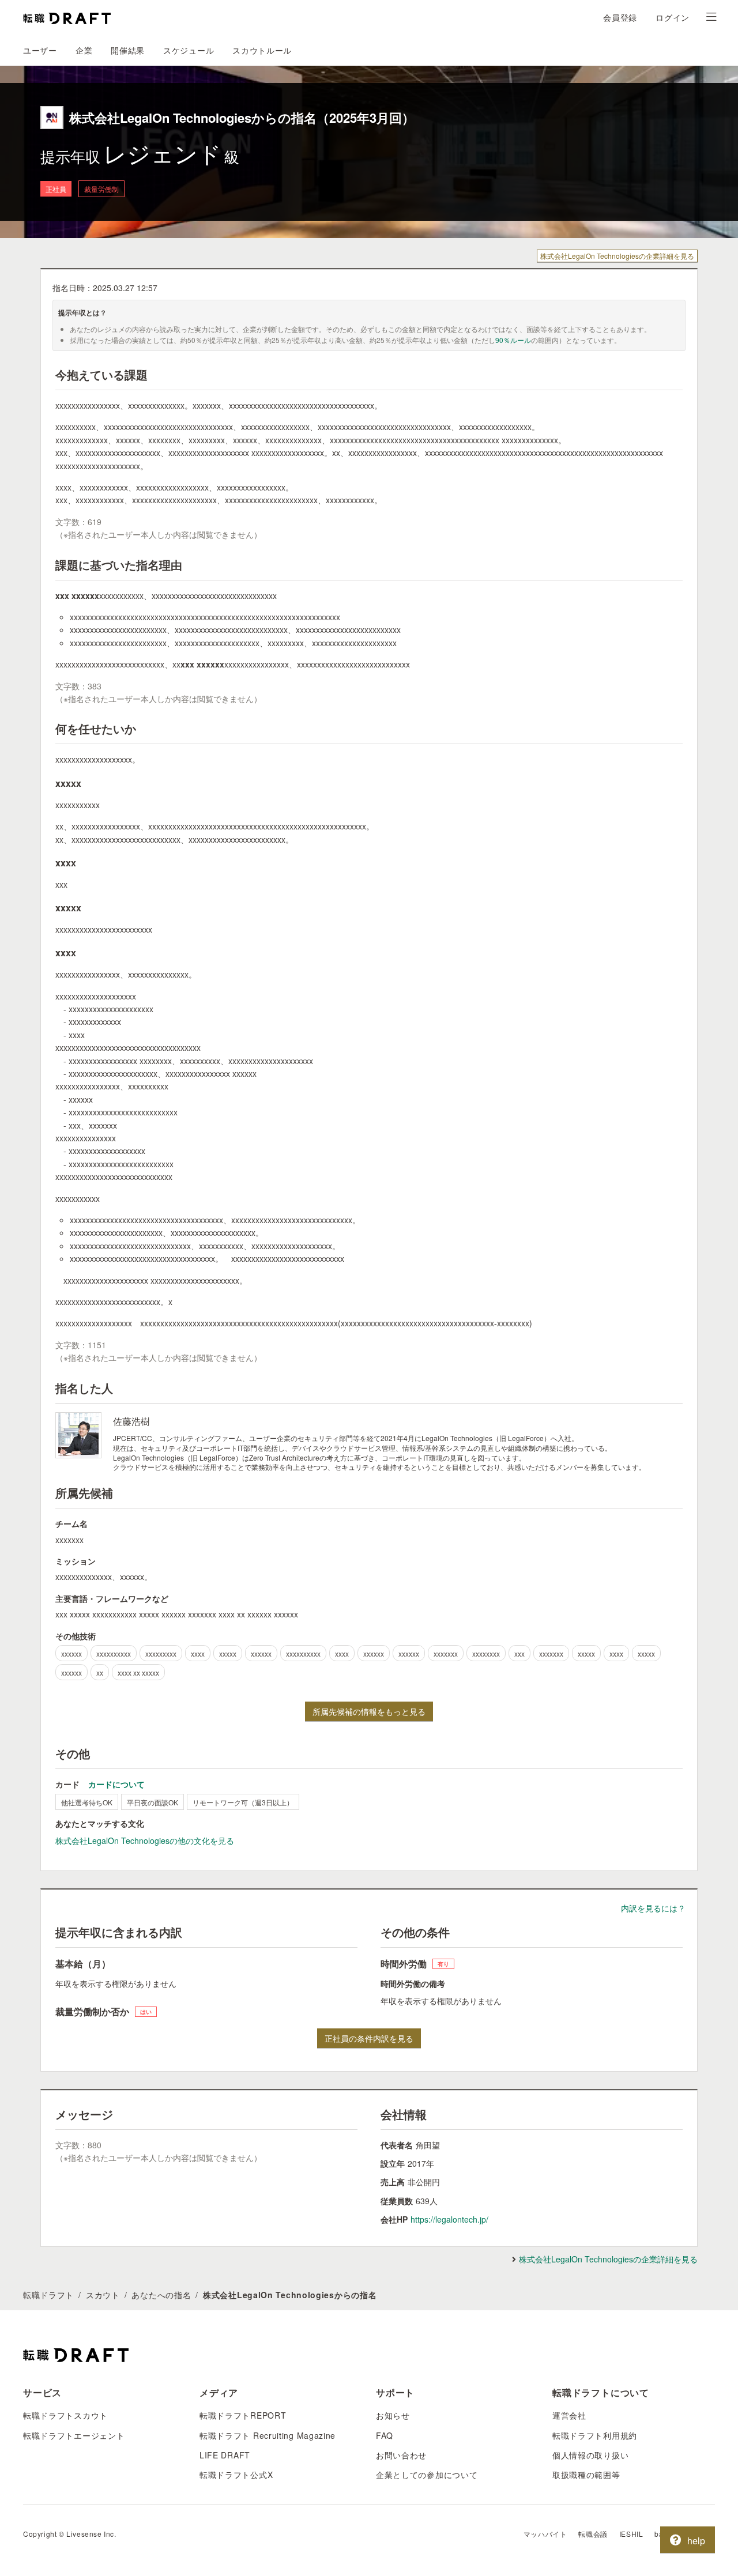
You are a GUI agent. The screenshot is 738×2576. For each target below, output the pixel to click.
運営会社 (569, 2415)
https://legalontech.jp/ (449, 2219)
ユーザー (40, 50)
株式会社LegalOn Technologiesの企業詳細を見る (617, 256)
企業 (84, 50)
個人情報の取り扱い (590, 2455)
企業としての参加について (427, 2475)
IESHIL (631, 2534)
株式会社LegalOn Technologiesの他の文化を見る (145, 1840)
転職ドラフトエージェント (74, 2435)
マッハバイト (545, 2534)
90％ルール (513, 340)
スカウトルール (262, 50)
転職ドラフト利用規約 (595, 2435)
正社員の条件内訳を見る (369, 2038)
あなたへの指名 (161, 2295)
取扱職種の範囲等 (586, 2475)
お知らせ (393, 2415)
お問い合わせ (401, 2455)
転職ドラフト (48, 2295)
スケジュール (189, 50)
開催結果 (128, 50)
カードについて (116, 1784)
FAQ (385, 2435)
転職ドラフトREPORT (243, 2415)
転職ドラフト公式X (236, 2475)
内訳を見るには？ (653, 1908)
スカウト (103, 2295)
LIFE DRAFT (225, 2455)
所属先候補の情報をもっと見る (369, 1711)
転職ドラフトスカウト (65, 2415)
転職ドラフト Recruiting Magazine (268, 2435)
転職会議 (593, 2534)
